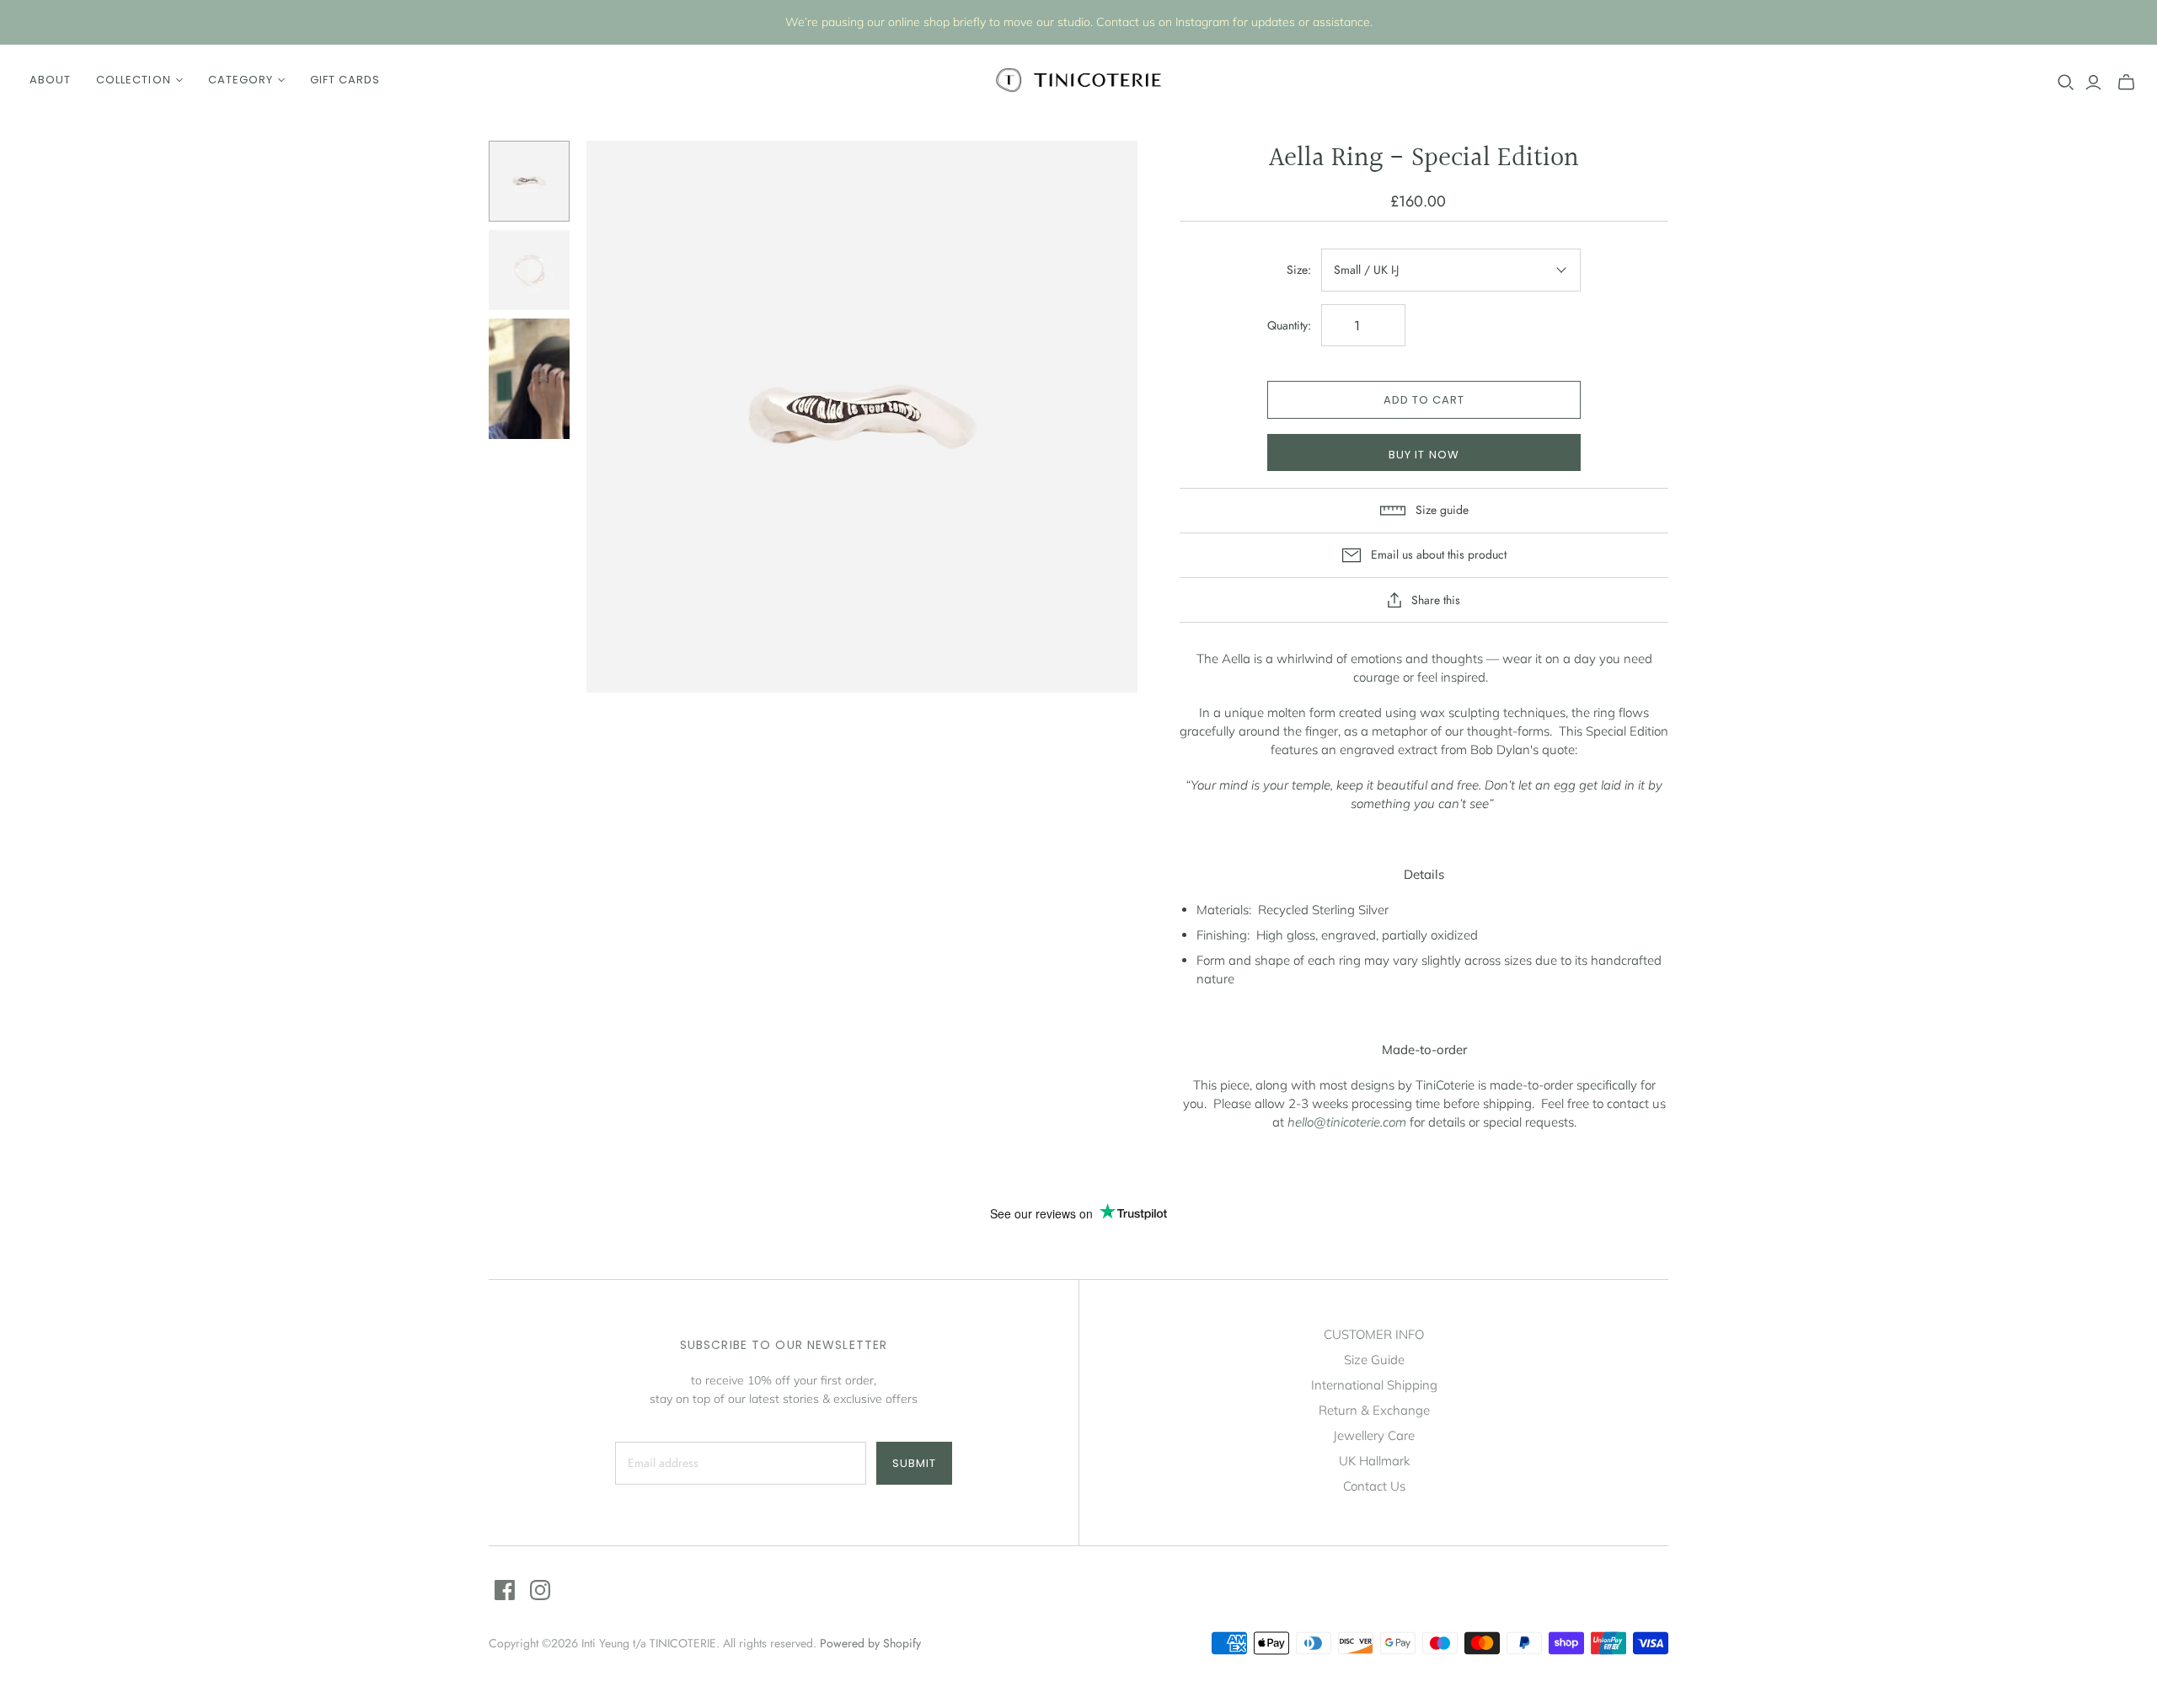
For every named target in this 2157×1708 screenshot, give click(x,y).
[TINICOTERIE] (1078, 80)
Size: (1299, 270)
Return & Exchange (1374, 1410)
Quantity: (1289, 326)
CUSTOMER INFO (1374, 1334)
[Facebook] (505, 1590)
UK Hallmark (1374, 1461)
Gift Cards (345, 80)
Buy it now (1424, 455)
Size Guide (1374, 1360)
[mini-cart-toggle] (2126, 83)
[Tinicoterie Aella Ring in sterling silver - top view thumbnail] (529, 270)
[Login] (2093, 83)
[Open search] (2066, 83)
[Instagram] (540, 1590)
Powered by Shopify (870, 1643)
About (50, 80)
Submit (914, 1463)
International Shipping (1374, 1385)
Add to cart (1424, 400)
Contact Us (1374, 1486)
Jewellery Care (1374, 1435)
